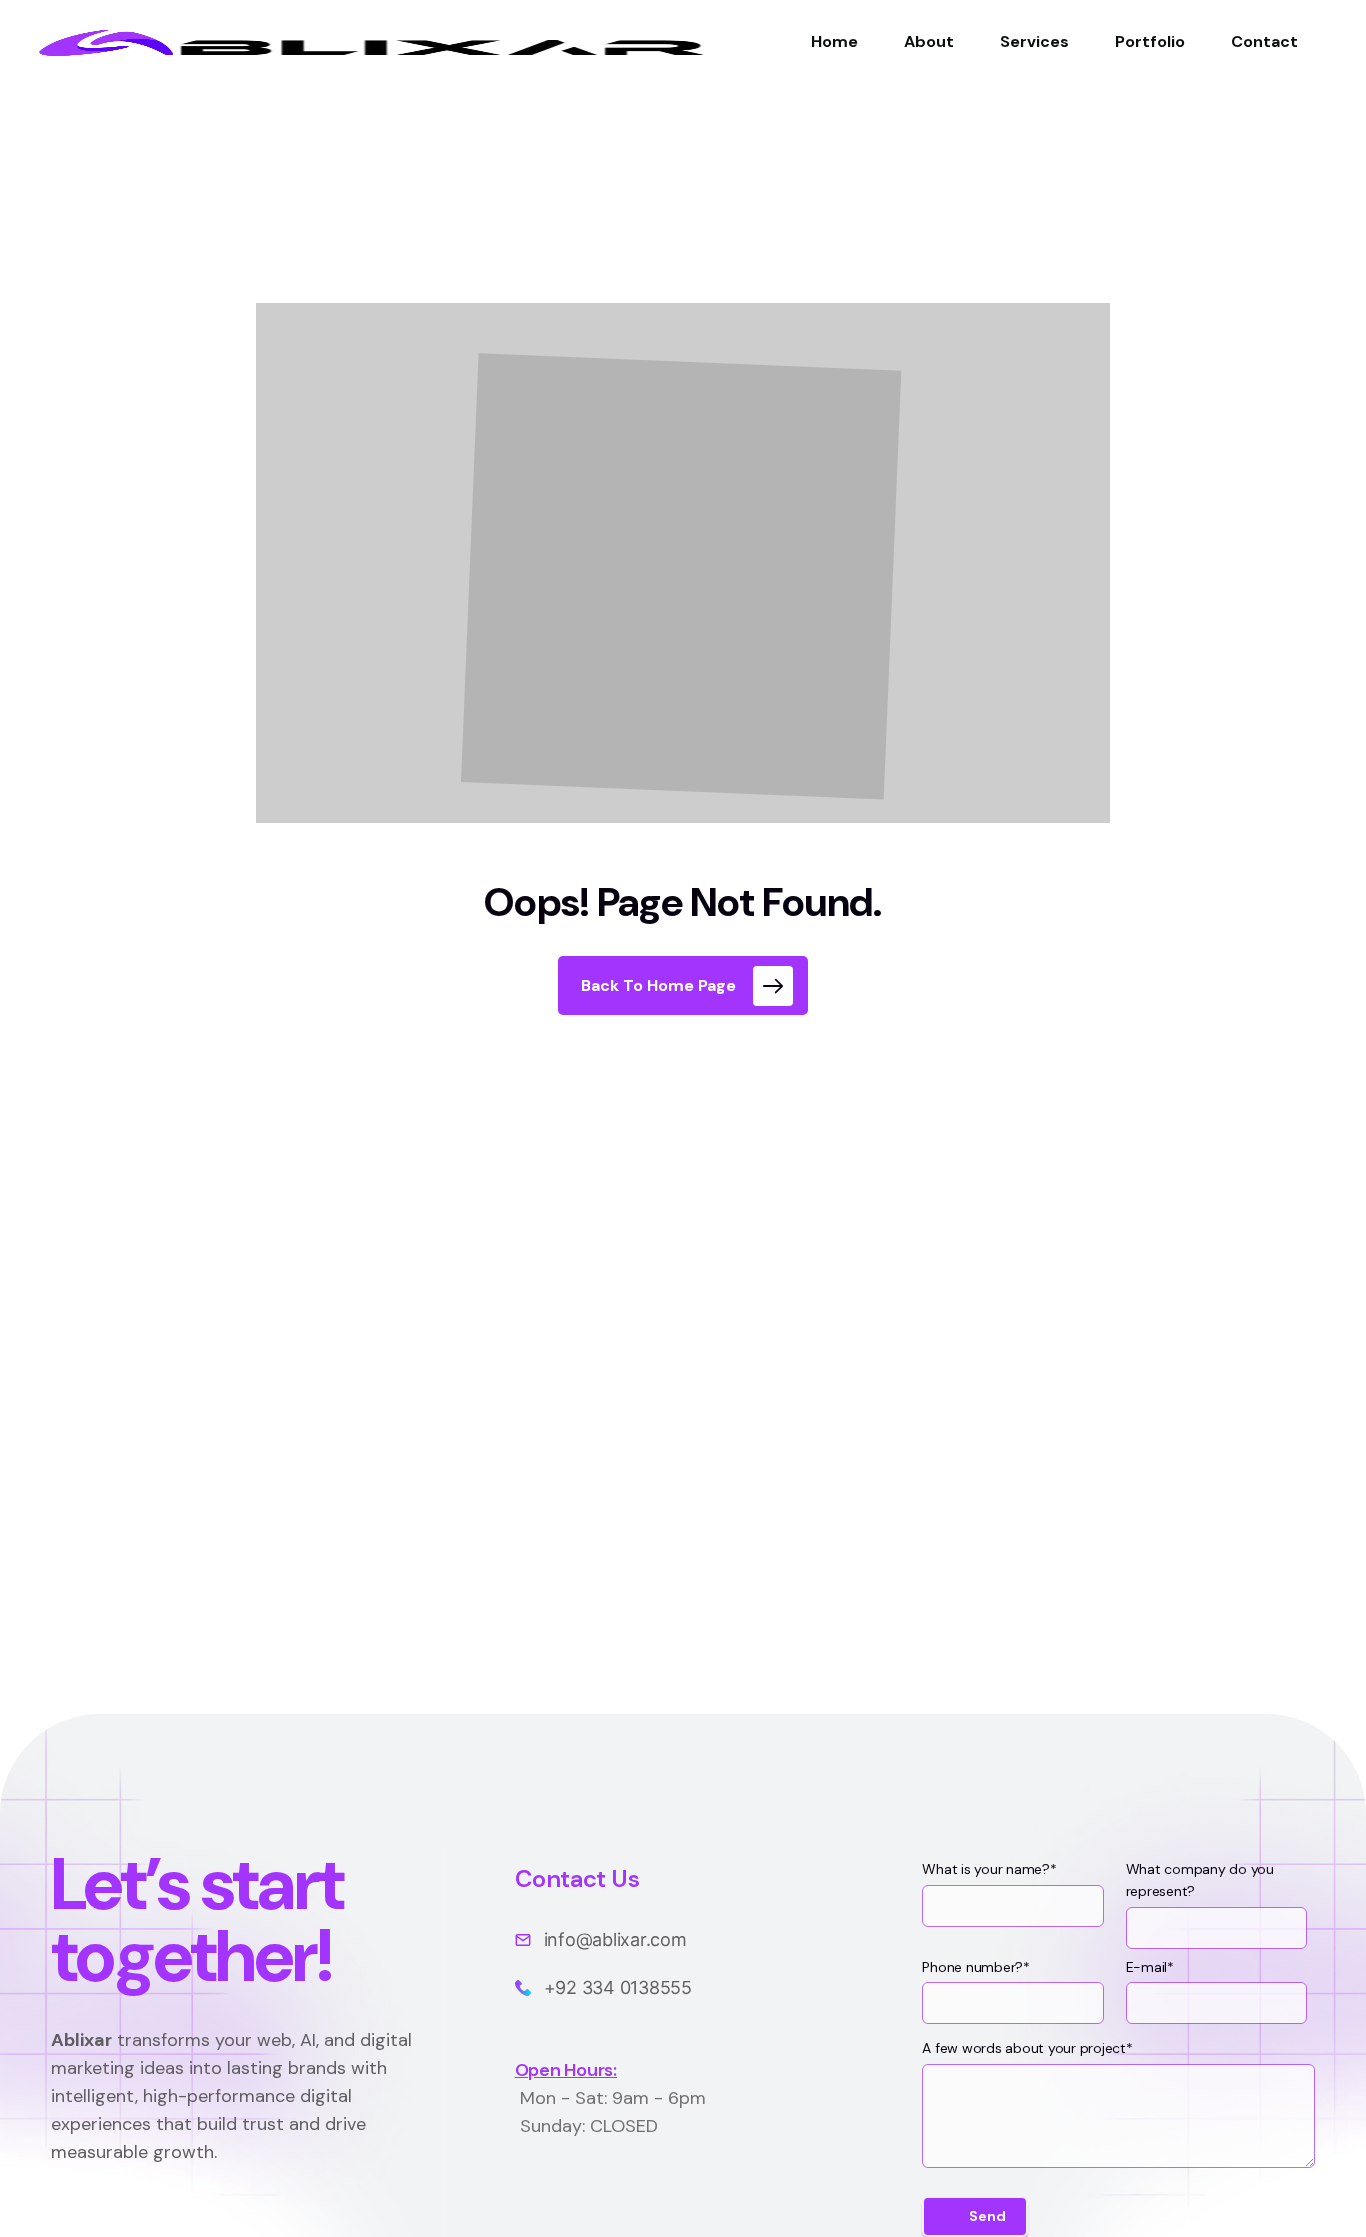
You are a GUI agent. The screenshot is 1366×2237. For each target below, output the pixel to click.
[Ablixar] (365, 42)
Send (987, 2216)
